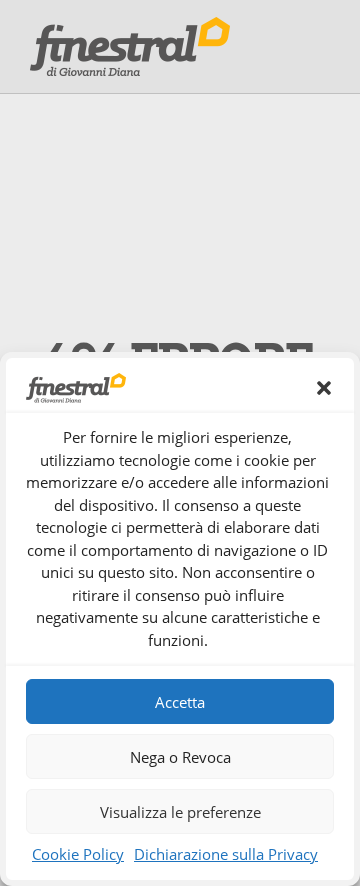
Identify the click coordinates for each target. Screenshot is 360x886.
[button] (324, 388)
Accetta (180, 702)
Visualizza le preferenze (180, 812)
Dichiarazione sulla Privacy (226, 854)
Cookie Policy (78, 854)
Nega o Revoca (180, 757)
